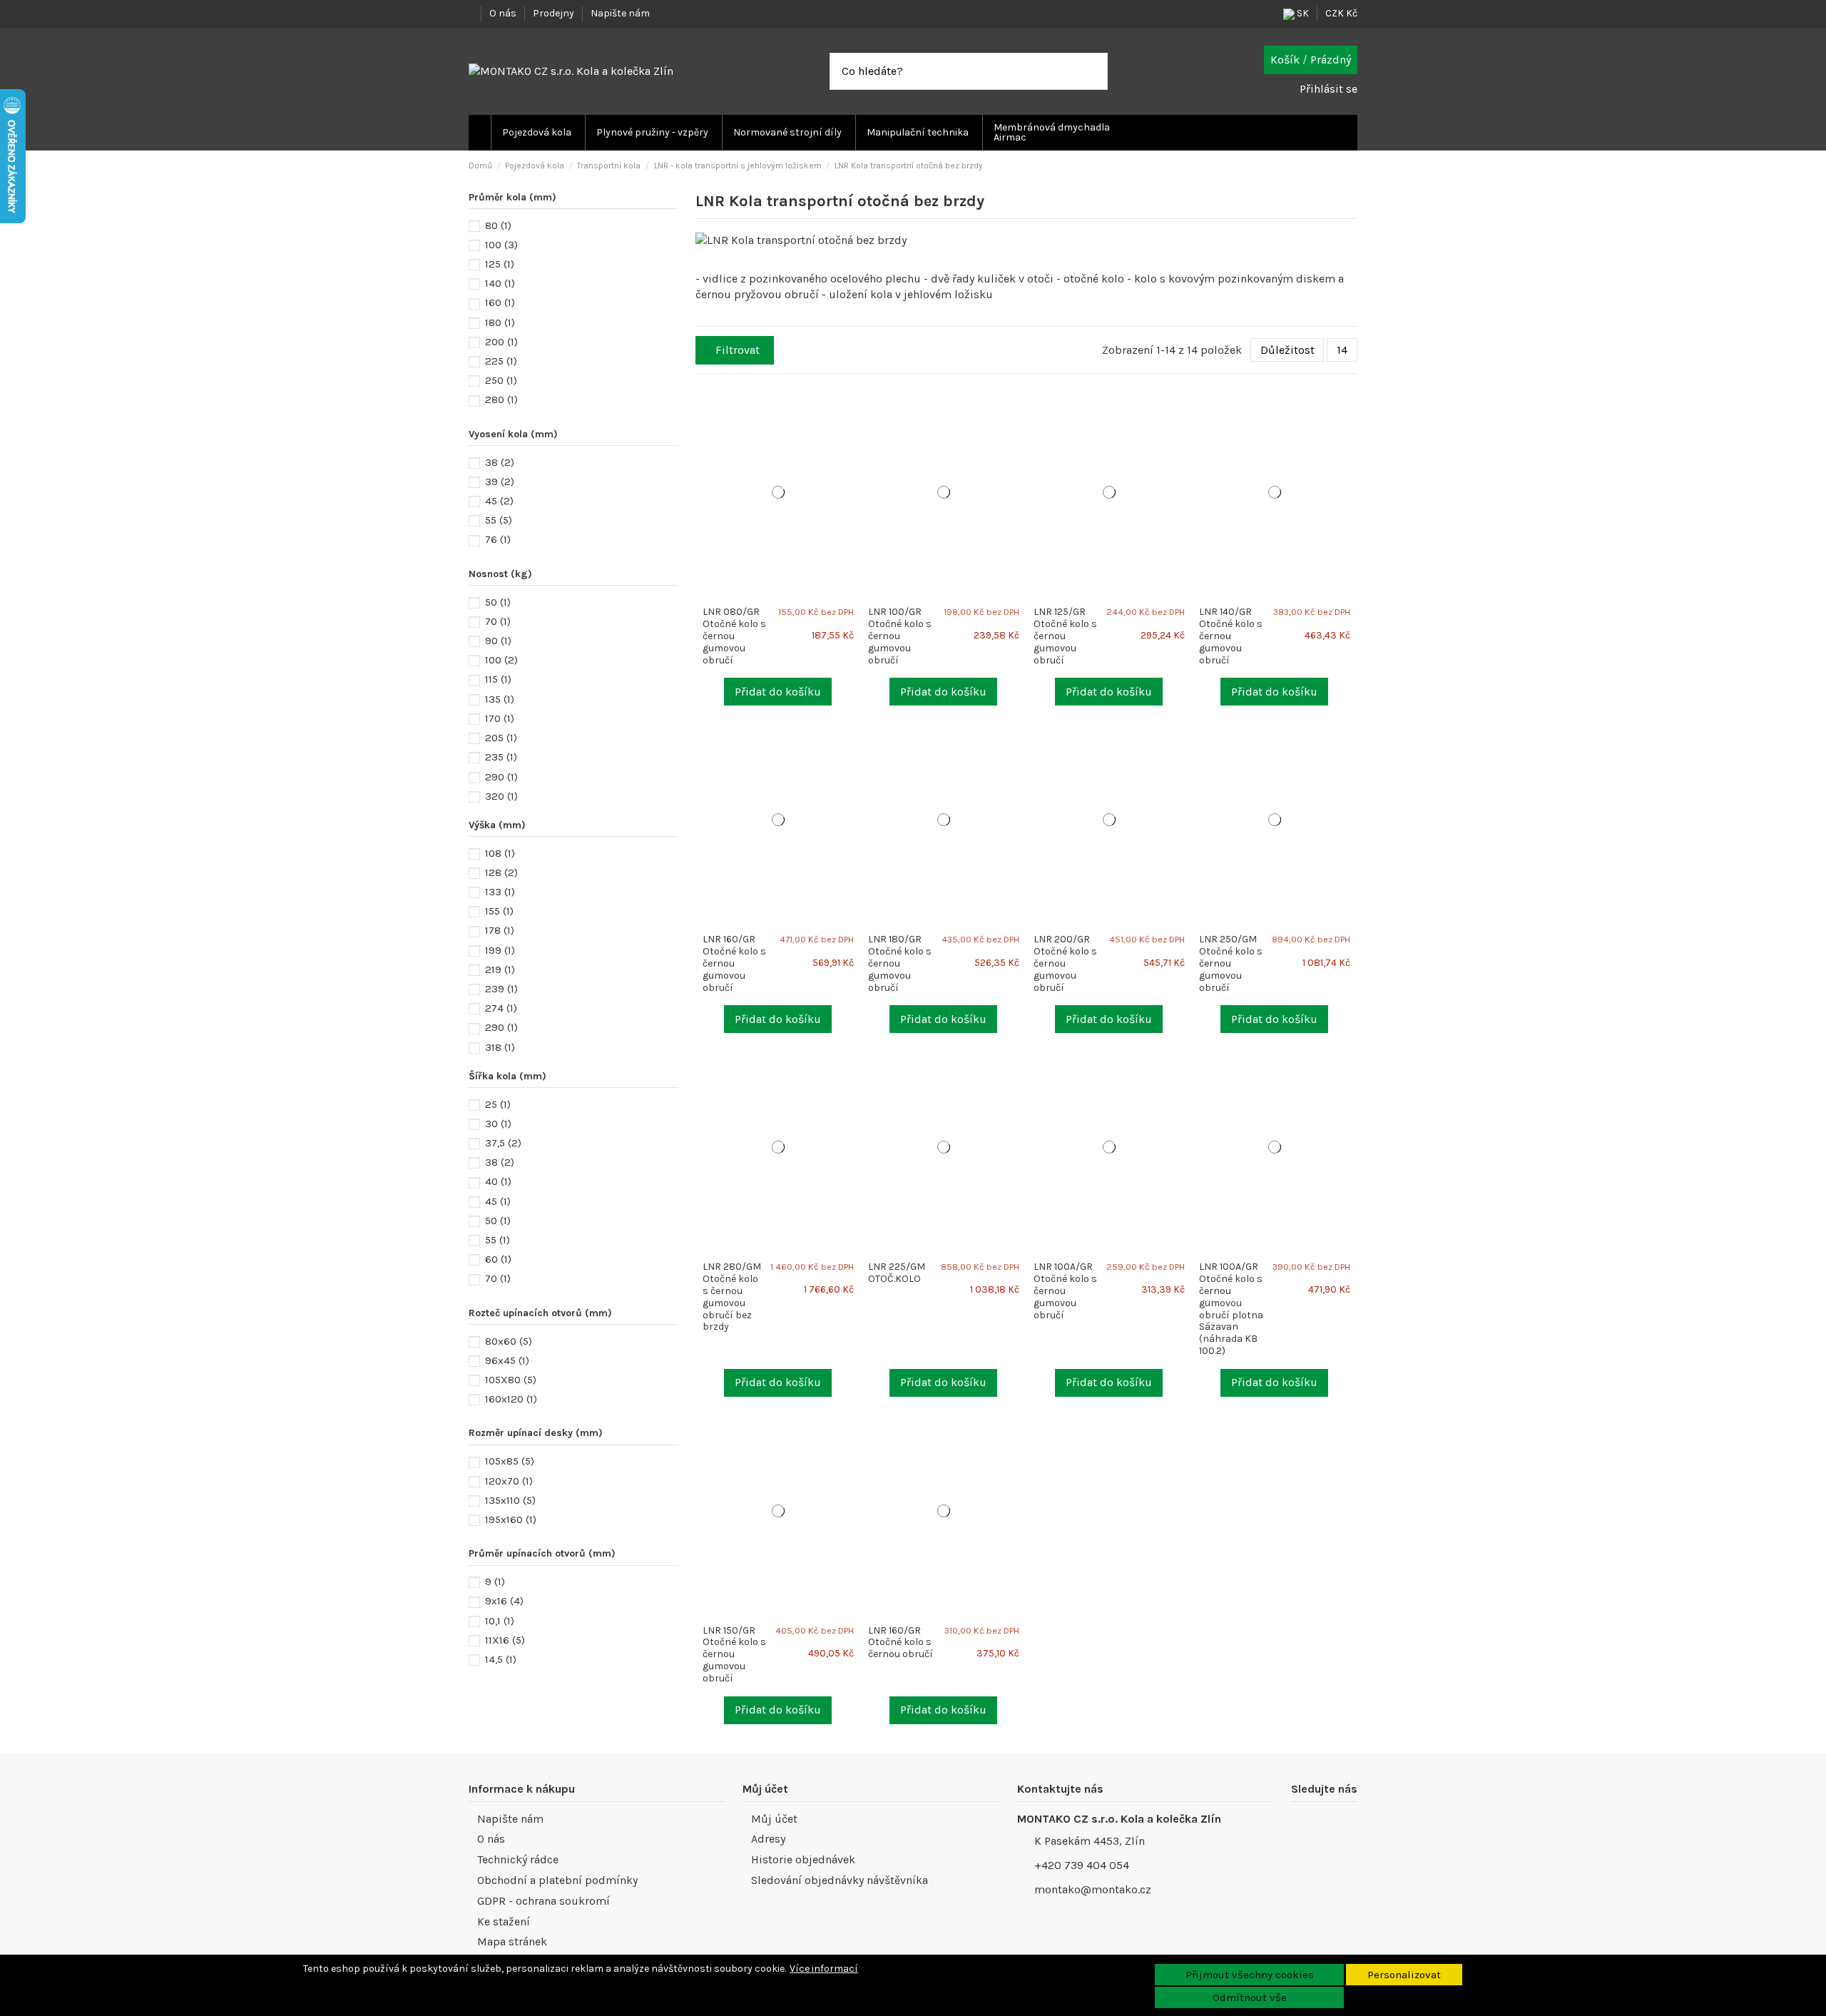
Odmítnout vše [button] (1250, 1997)
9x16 (504, 1601)
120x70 (509, 1481)
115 (498, 679)
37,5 (503, 1143)
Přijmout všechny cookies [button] (1250, 1975)
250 (501, 380)
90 (498, 641)
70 (498, 621)
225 (501, 361)
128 (501, 872)
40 (498, 1181)
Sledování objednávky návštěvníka (840, 1880)
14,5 (501, 1659)
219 (500, 969)
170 (500, 718)
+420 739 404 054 (1082, 1865)
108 (500, 853)
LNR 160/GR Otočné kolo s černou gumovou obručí (734, 963)
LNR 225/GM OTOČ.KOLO (897, 1273)
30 (498, 1124)
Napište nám (620, 13)
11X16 (505, 1640)
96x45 (507, 1360)
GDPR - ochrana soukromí (544, 1901)
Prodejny (555, 13)
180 (500, 322)
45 (499, 501)
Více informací (824, 1969)
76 (498, 539)
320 (501, 796)
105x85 (510, 1461)
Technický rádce (518, 1859)
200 (501, 342)
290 (501, 777)
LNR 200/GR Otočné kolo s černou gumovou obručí (1065, 963)
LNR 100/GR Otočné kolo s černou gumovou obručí (900, 636)
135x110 (510, 1500)
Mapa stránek (512, 1941)
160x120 (511, 1399)
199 (500, 950)
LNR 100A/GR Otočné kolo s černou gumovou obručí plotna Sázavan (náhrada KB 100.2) (1231, 1309)
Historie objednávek (803, 1859)
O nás (504, 13)
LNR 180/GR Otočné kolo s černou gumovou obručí (900, 963)
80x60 (509, 1341)
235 (501, 757)
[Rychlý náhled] (855, 418)
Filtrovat (738, 350)
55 (499, 520)
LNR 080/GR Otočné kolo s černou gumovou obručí (734, 636)
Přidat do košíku (778, 692)
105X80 (511, 1380)
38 (500, 462)
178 (500, 930)
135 (500, 699)
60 (498, 1259)
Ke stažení (504, 1921)
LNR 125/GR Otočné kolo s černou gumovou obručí (1065, 636)
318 (500, 1047)
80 (498, 225)
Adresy (768, 1839)
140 (500, 283)
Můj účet (774, 1819)
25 (498, 1104)
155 (499, 911)
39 (500, 482)
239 (501, 989)
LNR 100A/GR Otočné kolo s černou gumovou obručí (1065, 1290)
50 (498, 602)
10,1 (500, 1621)
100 (501, 245)
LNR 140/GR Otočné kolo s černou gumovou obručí (1231, 636)
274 (501, 1008)
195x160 (511, 1519)
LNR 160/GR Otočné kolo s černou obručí (901, 1643)
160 (500, 302)
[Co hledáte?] (1096, 71)
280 (501, 399)
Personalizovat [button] (1404, 1975)
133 (500, 892)
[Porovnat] (855, 403)
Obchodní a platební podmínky (557, 1880)
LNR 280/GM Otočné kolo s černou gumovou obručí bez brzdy (732, 1297)
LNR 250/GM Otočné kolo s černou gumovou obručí (1231, 963)
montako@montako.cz (1093, 1889)
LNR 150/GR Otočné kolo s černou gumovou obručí (734, 1654)
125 (500, 264)
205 (501, 738)
